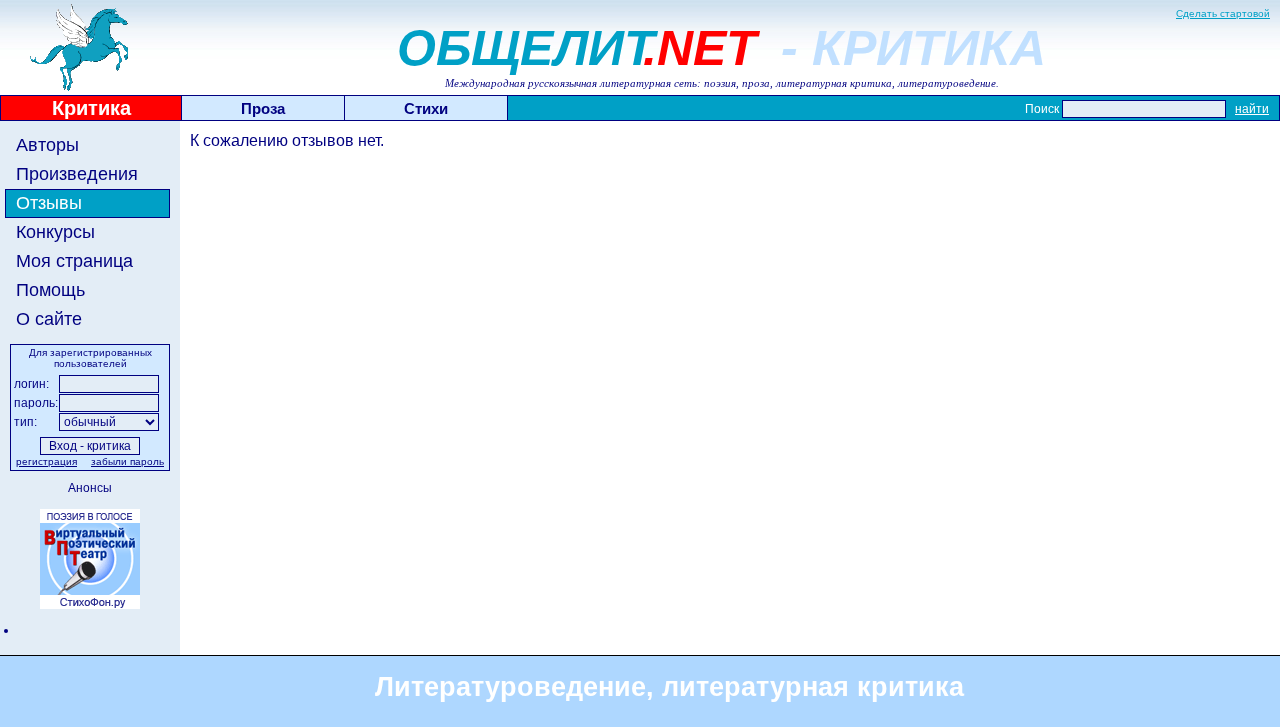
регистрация (46, 461)
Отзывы (49, 203)
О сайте (49, 319)
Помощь (50, 290)
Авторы (47, 145)
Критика (91, 108)
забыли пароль (127, 461)
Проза (263, 108)
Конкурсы (55, 232)
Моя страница (74, 261)
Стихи (426, 108)
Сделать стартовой (1223, 13)
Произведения (77, 174)
